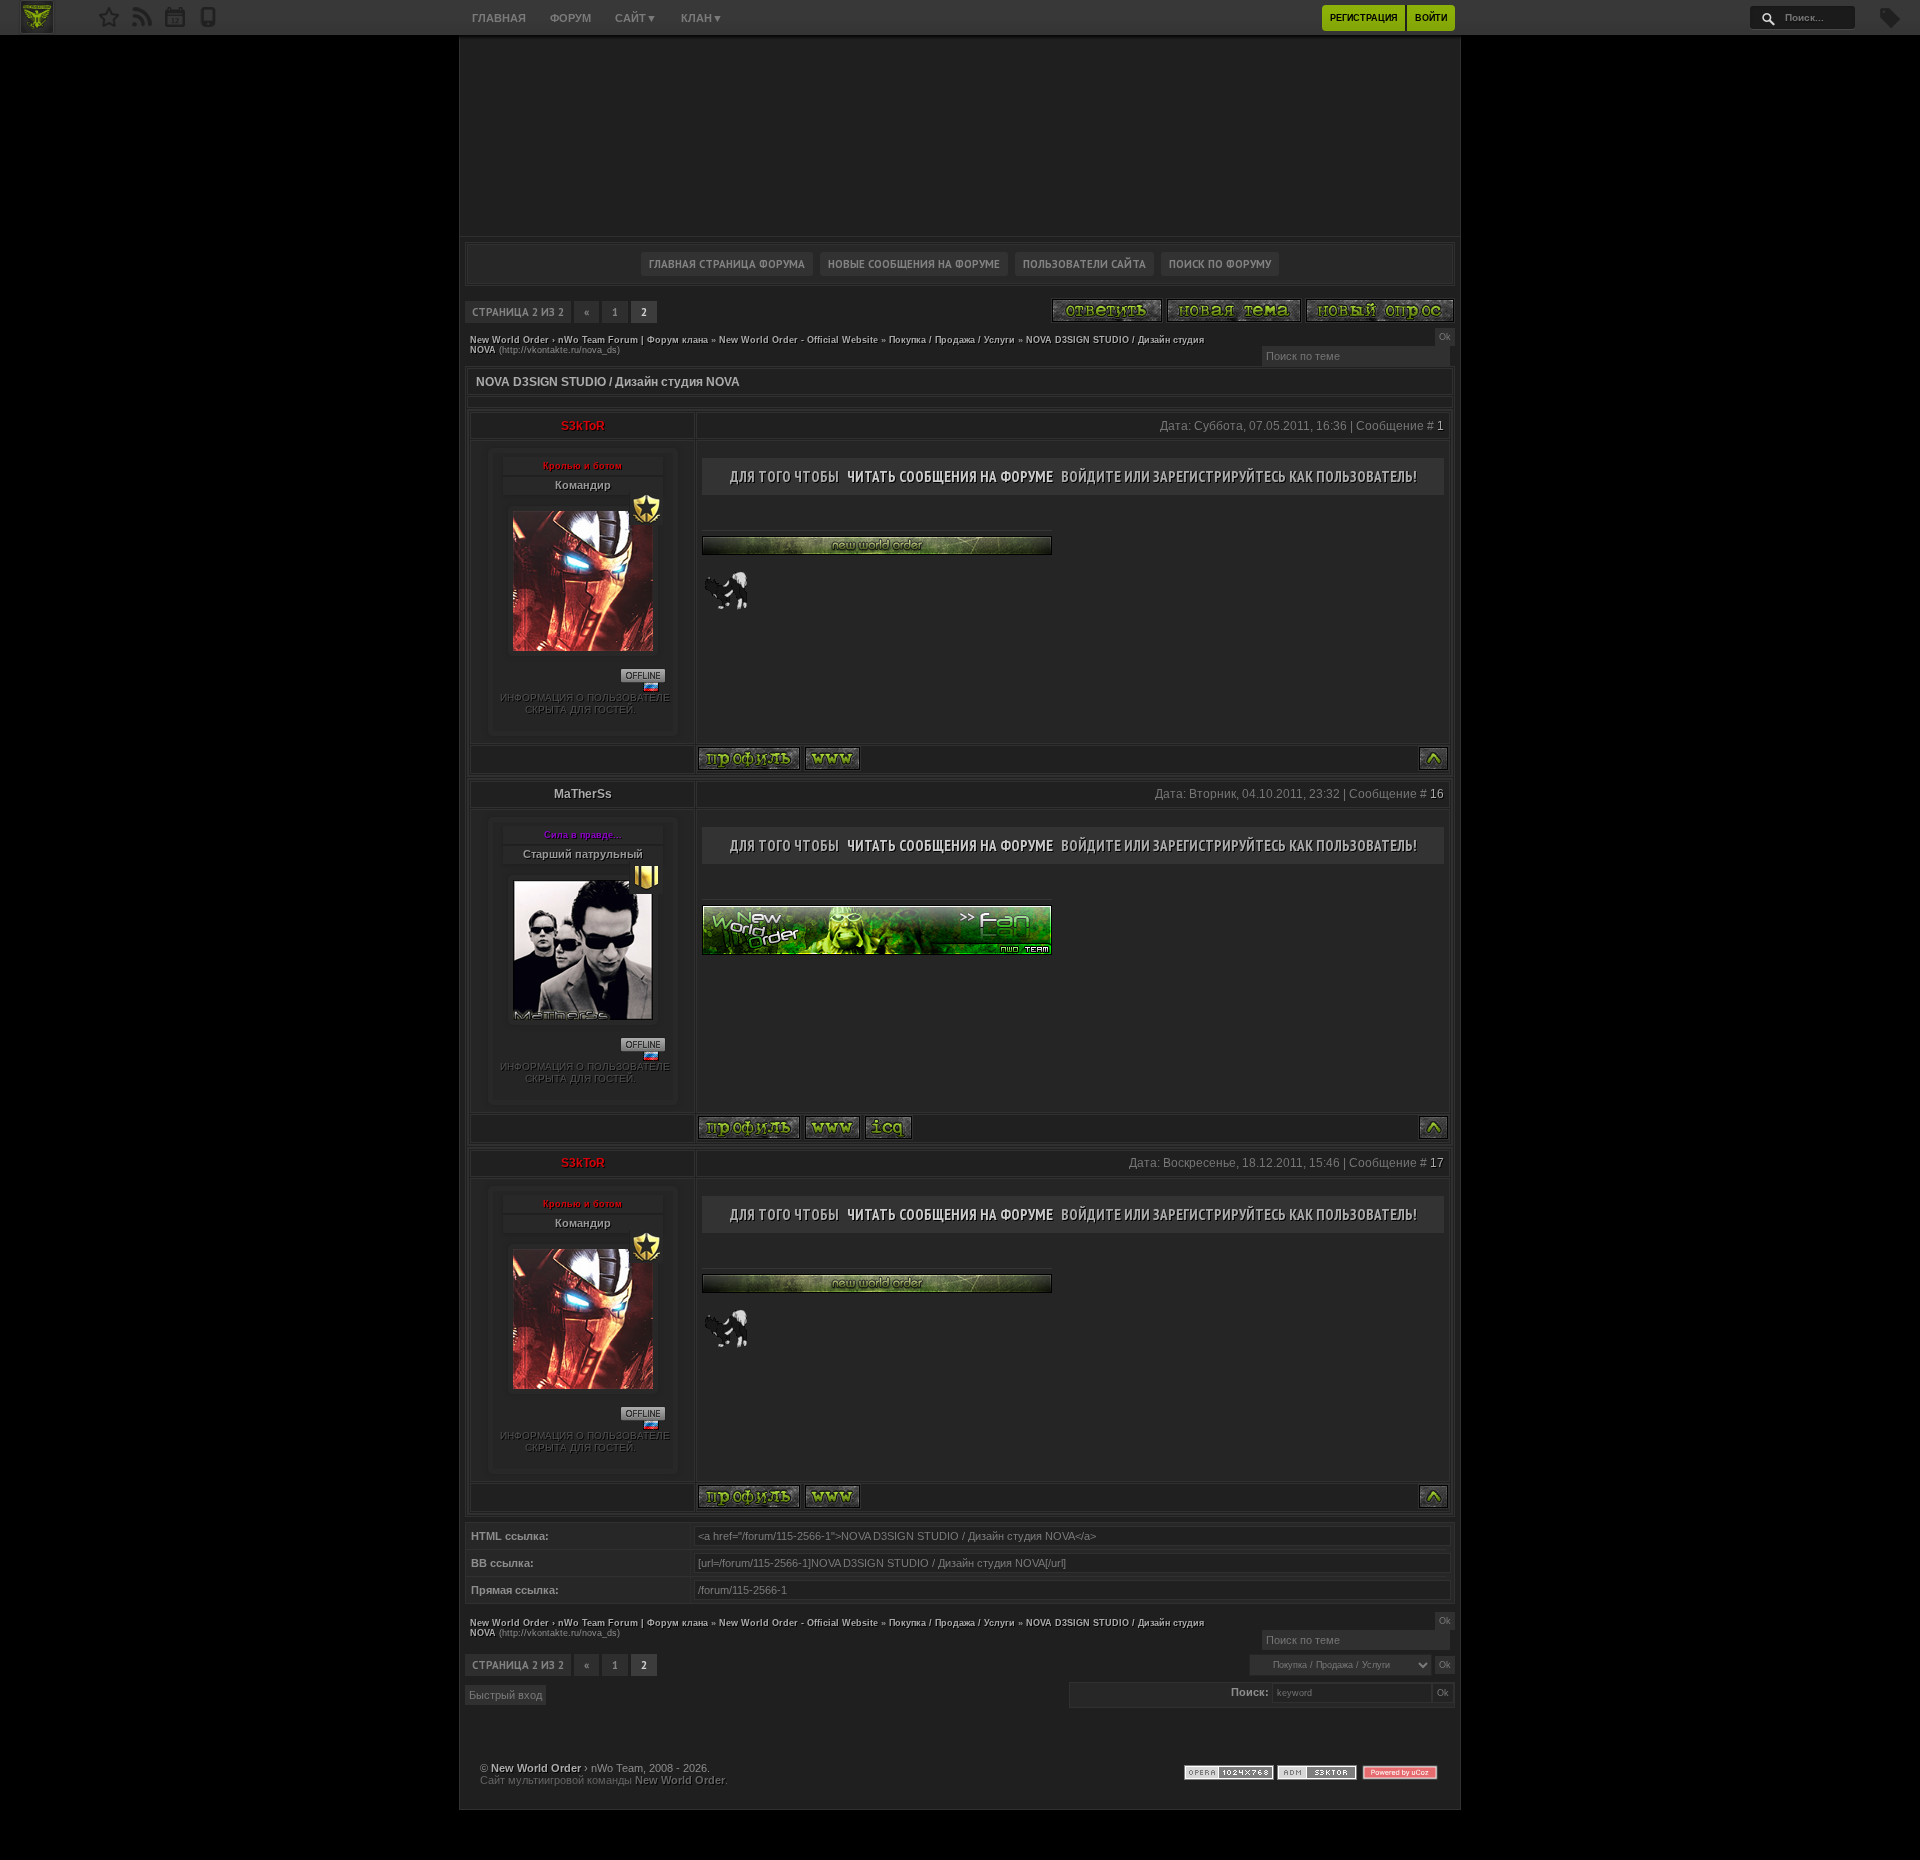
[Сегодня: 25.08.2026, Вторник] (175, 23)
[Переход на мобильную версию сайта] (208, 23)
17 (1437, 1163)
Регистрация (1363, 18)
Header (960, 136)
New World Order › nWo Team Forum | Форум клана (589, 340)
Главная (499, 18)
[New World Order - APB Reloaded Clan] (109, 23)
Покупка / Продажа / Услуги (952, 340)
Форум (570, 18)
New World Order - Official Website (798, 340)
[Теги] (1890, 24)
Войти (1431, 18)
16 (1437, 794)
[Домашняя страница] (832, 758)
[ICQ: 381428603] (888, 1127)
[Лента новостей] (142, 23)
